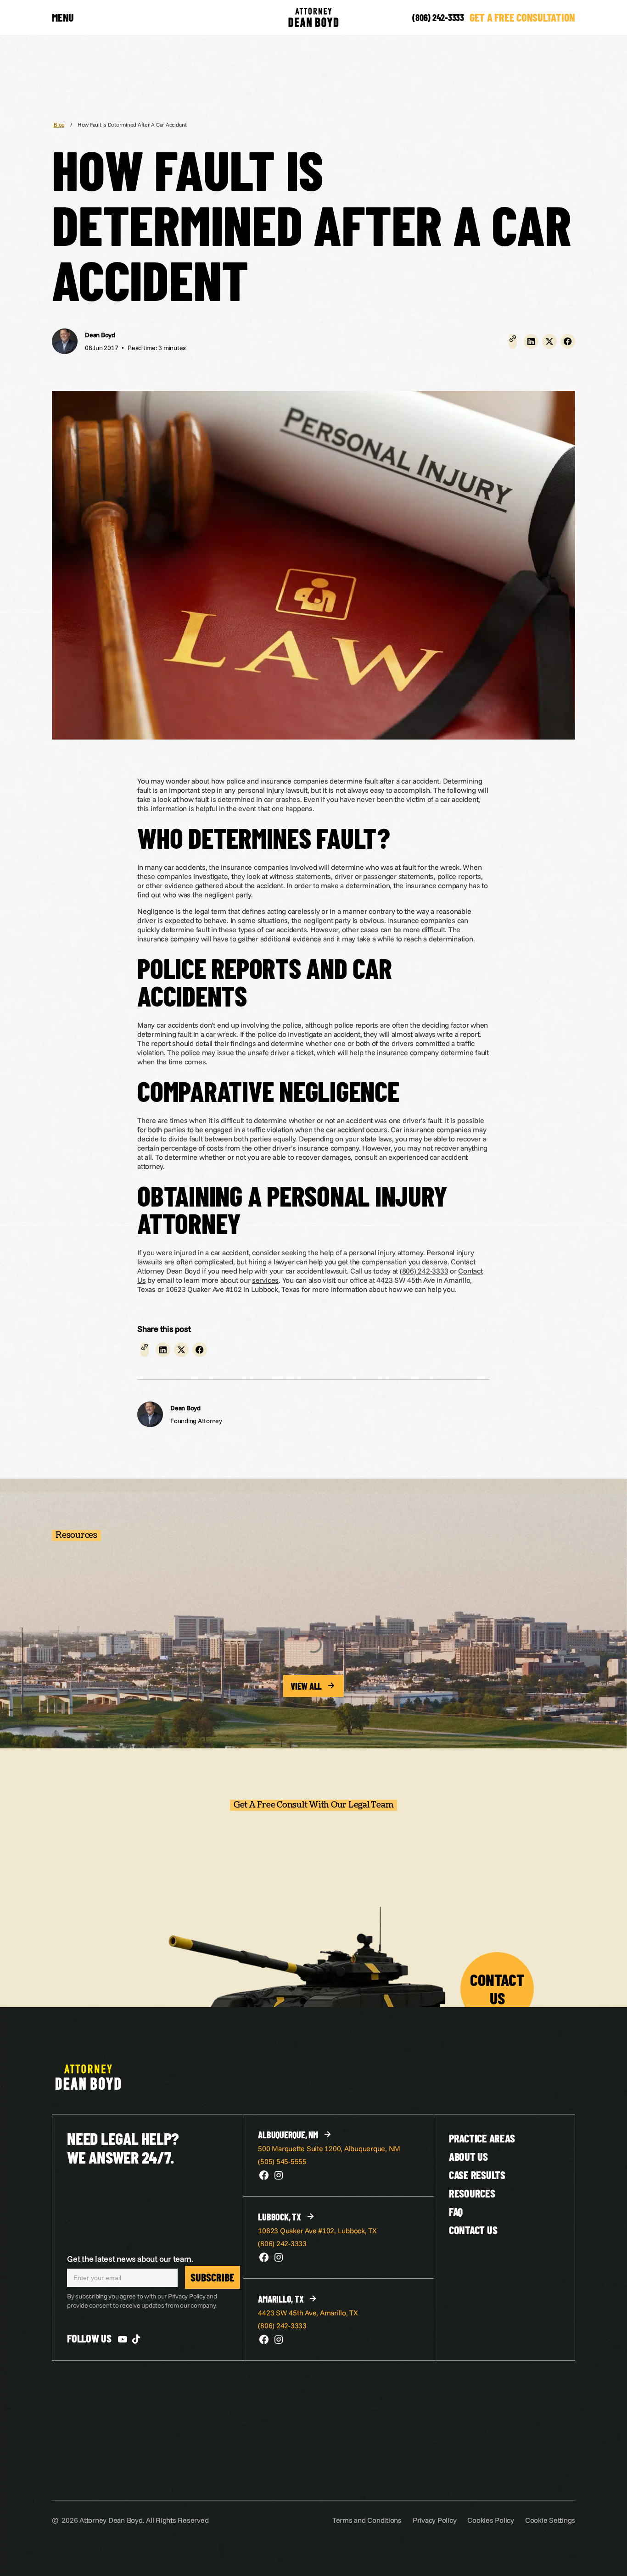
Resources (472, 2193)
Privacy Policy (435, 2520)
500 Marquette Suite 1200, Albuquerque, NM (329, 2148)
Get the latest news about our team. (130, 2259)
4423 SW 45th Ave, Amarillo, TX (308, 2313)
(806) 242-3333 (438, 17)
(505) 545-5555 (282, 2161)
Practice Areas (482, 2138)
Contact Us (473, 2230)
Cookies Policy (491, 2520)
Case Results (477, 2175)
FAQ (456, 2212)
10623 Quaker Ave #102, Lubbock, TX (317, 2231)
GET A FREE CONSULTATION (522, 17)
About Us (468, 2156)
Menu (63, 17)
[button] (531, 341)
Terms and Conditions (367, 2520)
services (265, 1280)
